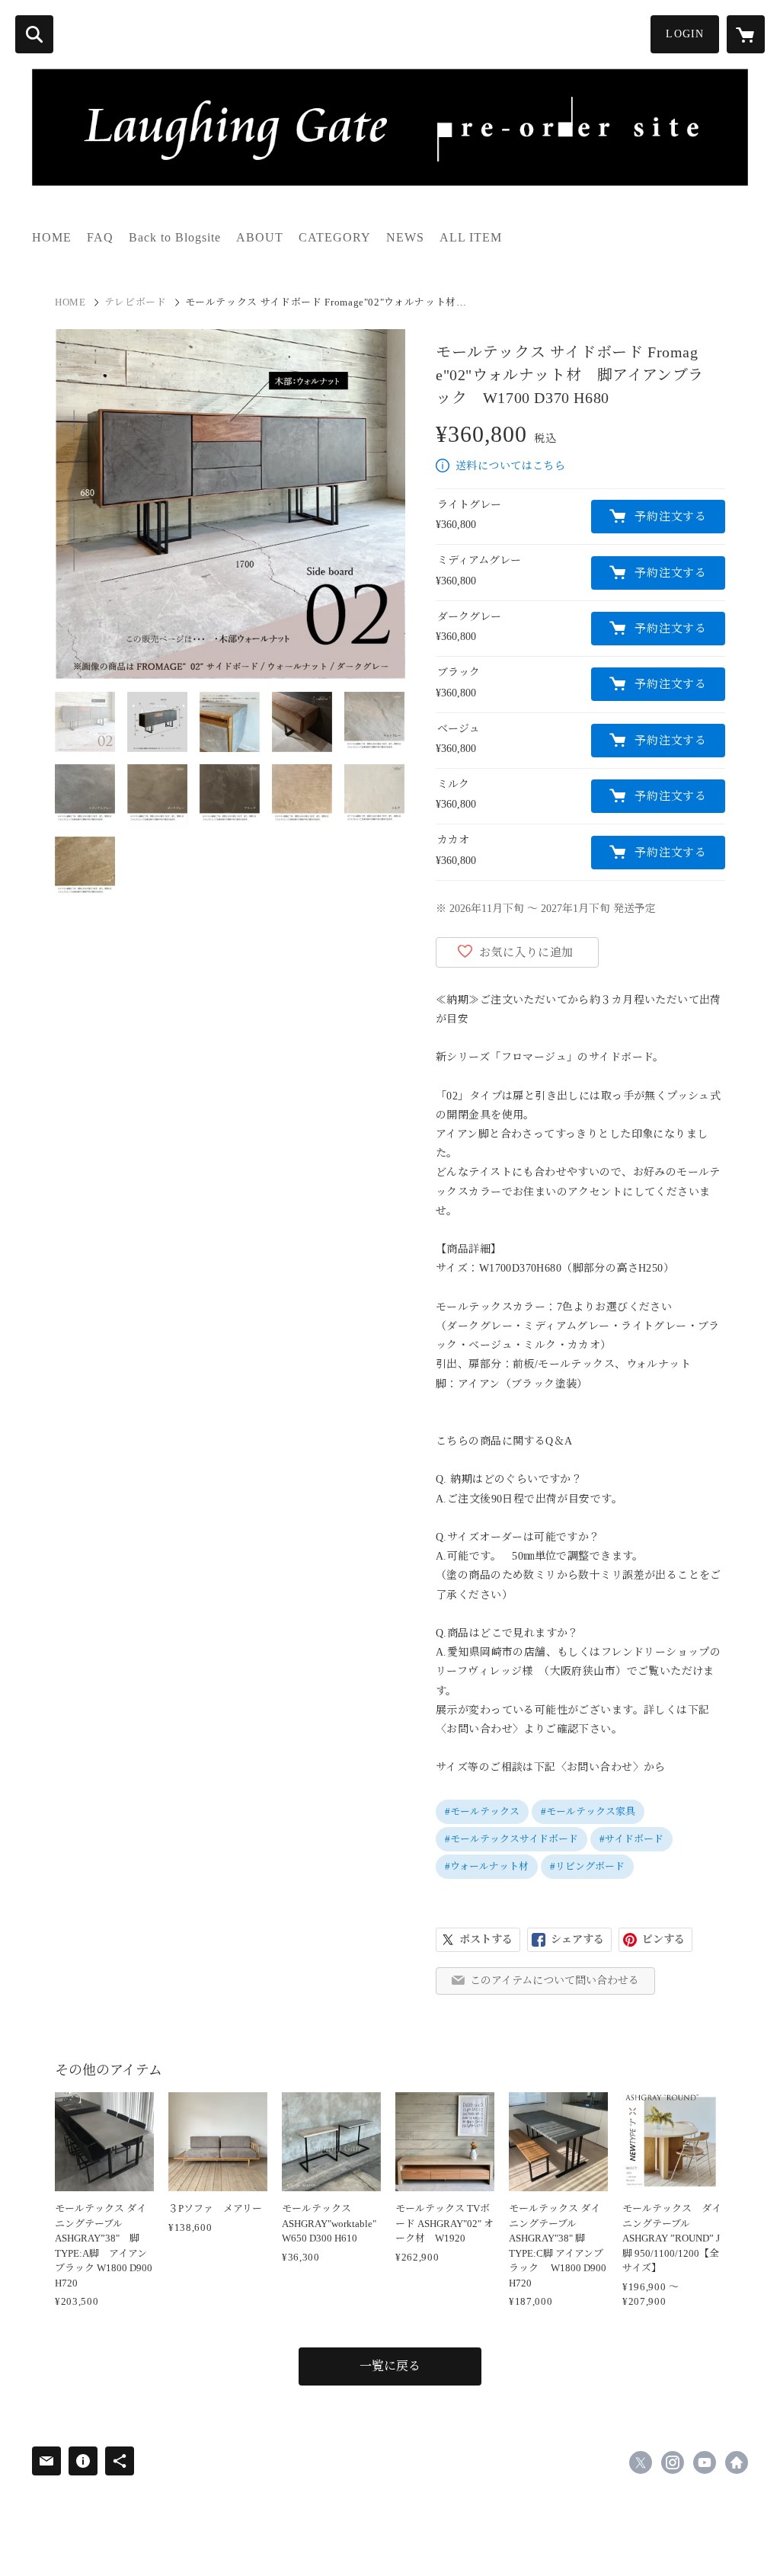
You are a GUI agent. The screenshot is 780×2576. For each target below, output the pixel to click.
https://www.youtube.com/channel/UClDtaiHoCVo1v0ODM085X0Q (705, 2462)
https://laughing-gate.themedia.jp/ (737, 2462)
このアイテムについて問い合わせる (555, 1981)
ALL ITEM (471, 237)
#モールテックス (482, 1811)
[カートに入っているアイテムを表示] (746, 34)
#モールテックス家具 (588, 1811)
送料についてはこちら (510, 466)
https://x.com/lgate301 (641, 2462)
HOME (52, 237)
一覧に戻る (390, 2366)
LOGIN (685, 34)
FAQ (100, 237)
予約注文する (671, 517)
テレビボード (136, 302)
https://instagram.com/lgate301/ (673, 2462)
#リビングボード (587, 1866)
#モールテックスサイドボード (511, 1839)
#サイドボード (631, 1839)
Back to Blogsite (175, 237)
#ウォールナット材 (487, 1866)
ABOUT (260, 237)
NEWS (405, 237)
